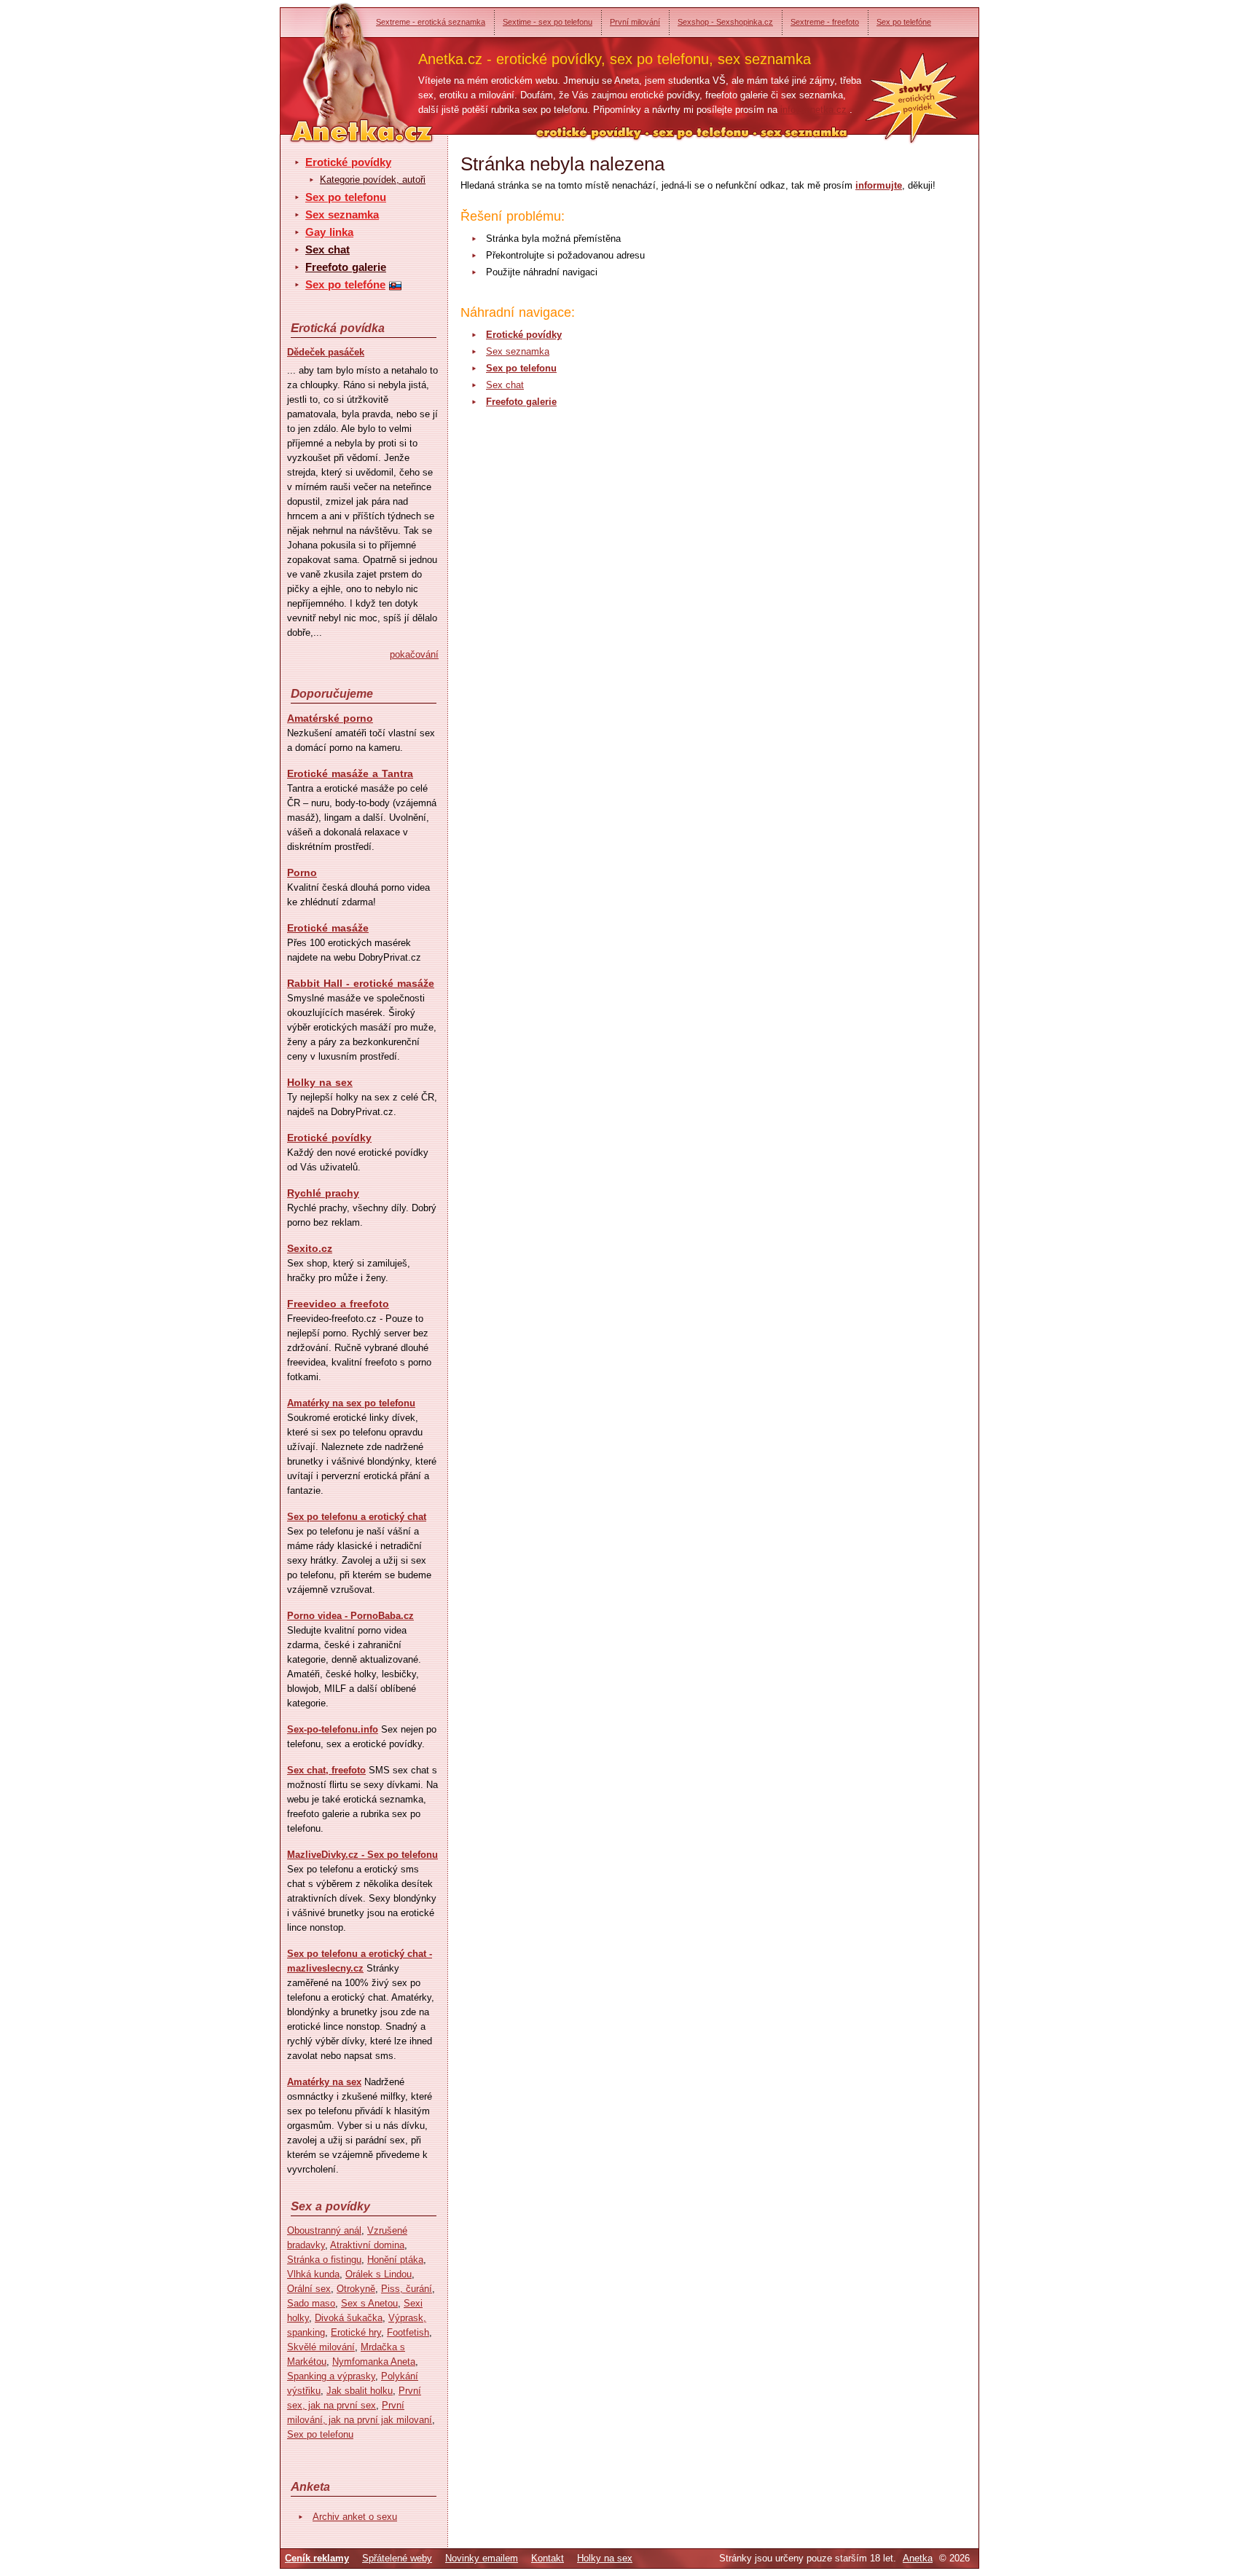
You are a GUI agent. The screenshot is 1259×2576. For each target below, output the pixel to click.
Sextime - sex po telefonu (548, 22)
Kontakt (548, 2558)
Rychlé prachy (323, 1193)
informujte (879, 185)
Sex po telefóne (904, 22)
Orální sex (309, 2289)
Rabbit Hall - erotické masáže (361, 983)
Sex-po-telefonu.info (333, 1729)
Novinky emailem (482, 2558)
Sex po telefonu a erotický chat (357, 1517)
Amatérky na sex (324, 2082)
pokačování (414, 654)
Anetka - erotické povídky (334, 64)
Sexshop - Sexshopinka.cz (725, 22)
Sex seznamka (342, 214)
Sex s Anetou (369, 2303)
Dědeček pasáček (326, 352)
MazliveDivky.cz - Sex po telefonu (362, 1855)
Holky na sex (320, 1082)
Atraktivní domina (367, 2245)
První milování (635, 22)
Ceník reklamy (317, 2558)
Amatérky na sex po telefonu (351, 1403)
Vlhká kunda (313, 2274)
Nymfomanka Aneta (374, 2362)
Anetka (918, 2558)
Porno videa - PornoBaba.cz (350, 1616)
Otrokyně (356, 2289)
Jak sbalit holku (360, 2391)
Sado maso (311, 2303)
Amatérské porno (330, 718)
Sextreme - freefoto (825, 22)
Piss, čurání (407, 2289)
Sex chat (328, 249)
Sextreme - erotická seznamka (431, 22)
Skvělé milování (321, 2347)
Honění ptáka (395, 2260)
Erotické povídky (348, 162)
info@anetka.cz (813, 110)
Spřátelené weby (397, 2558)
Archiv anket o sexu (355, 2517)
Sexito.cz (310, 1248)
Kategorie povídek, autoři (373, 180)
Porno (302, 873)
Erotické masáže (328, 928)
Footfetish (408, 2332)
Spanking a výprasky (331, 2376)
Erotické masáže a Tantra (350, 773)
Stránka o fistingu (324, 2260)
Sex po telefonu (346, 197)
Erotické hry (356, 2332)
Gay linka (329, 232)
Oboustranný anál (324, 2230)
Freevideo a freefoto (338, 1304)
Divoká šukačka (349, 2318)
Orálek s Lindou (379, 2274)
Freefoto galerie (346, 267)
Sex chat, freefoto (326, 1770)
